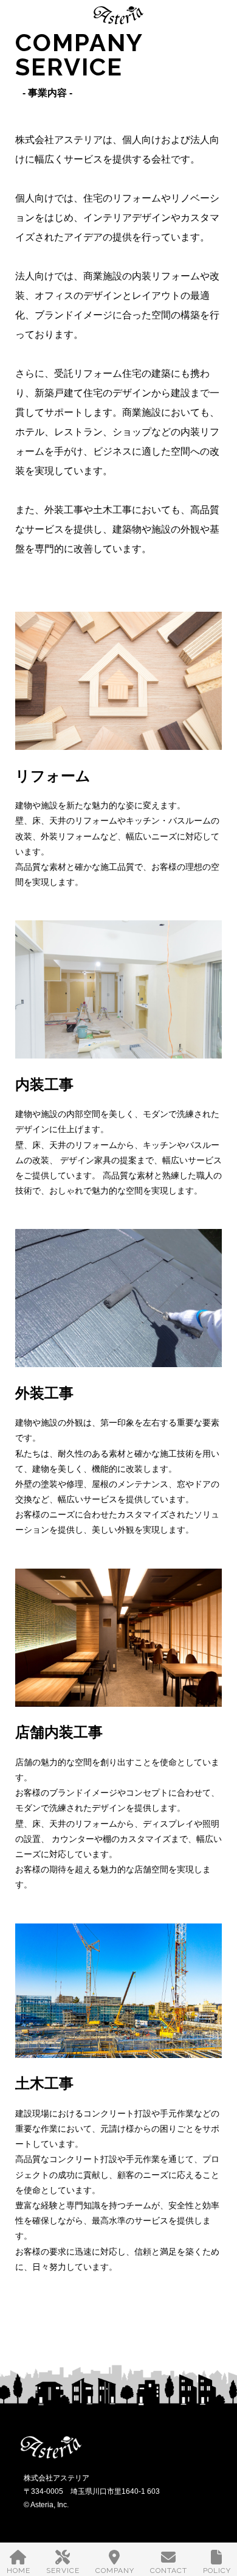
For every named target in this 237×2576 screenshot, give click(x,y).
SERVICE (63, 2571)
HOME (19, 2571)
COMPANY (115, 2571)
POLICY (217, 2571)
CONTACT (169, 2571)
